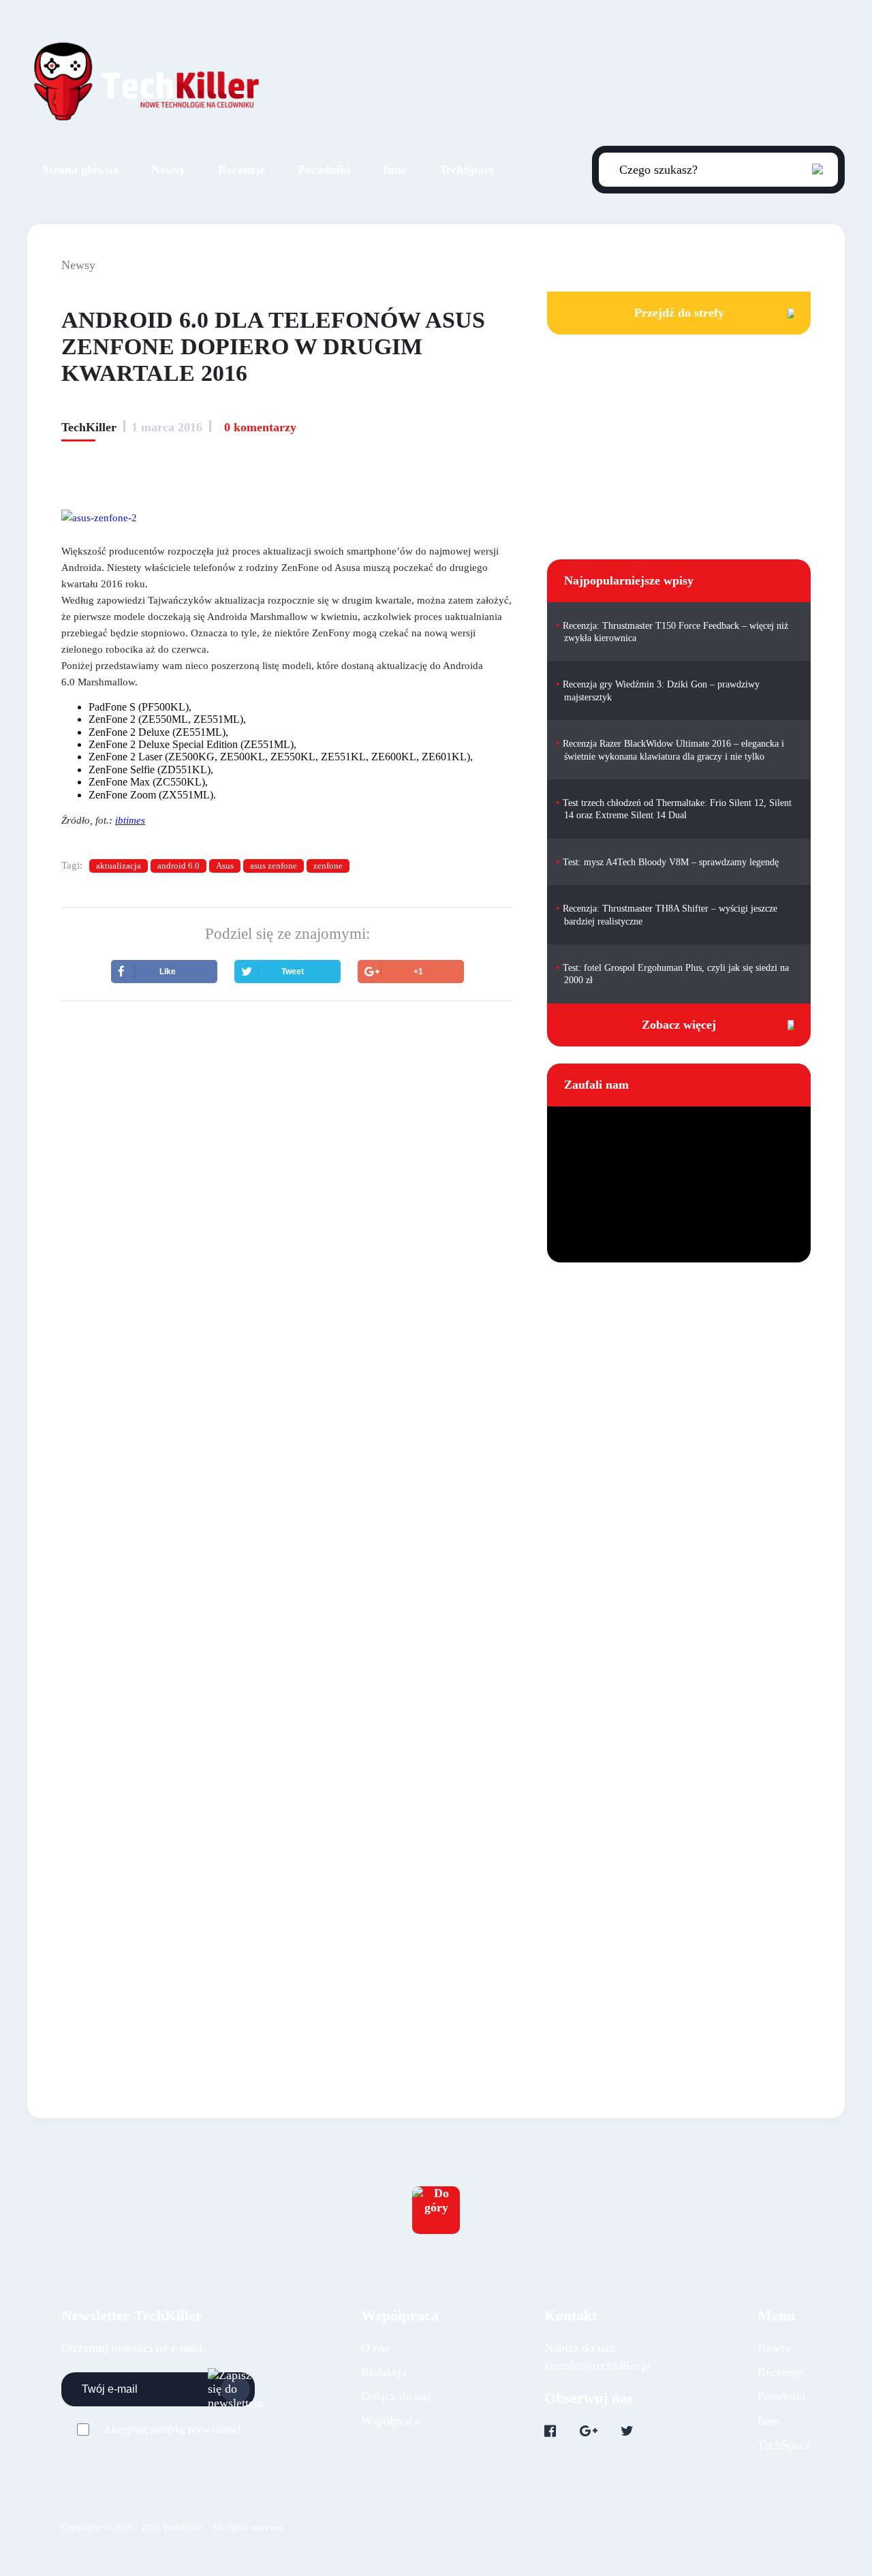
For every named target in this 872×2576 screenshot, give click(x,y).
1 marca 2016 (167, 427)
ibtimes (130, 820)
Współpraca (390, 2421)
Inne (395, 170)
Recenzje (242, 170)
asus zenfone (274, 866)
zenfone (328, 866)
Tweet (293, 972)
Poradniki (324, 170)
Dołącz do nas (396, 2396)
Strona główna (80, 170)
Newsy (168, 170)
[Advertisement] (287, 1131)
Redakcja (384, 2372)
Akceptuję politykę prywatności (172, 2429)
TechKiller (89, 427)
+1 (418, 972)
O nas (375, 2348)
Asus (225, 866)
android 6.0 (178, 866)
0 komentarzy (260, 427)
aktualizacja (119, 866)
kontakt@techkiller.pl (598, 2365)
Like (168, 972)
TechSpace (467, 170)
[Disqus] (287, 1434)
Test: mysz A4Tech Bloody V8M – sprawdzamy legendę (671, 862)
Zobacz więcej (679, 1025)
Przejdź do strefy (679, 313)
